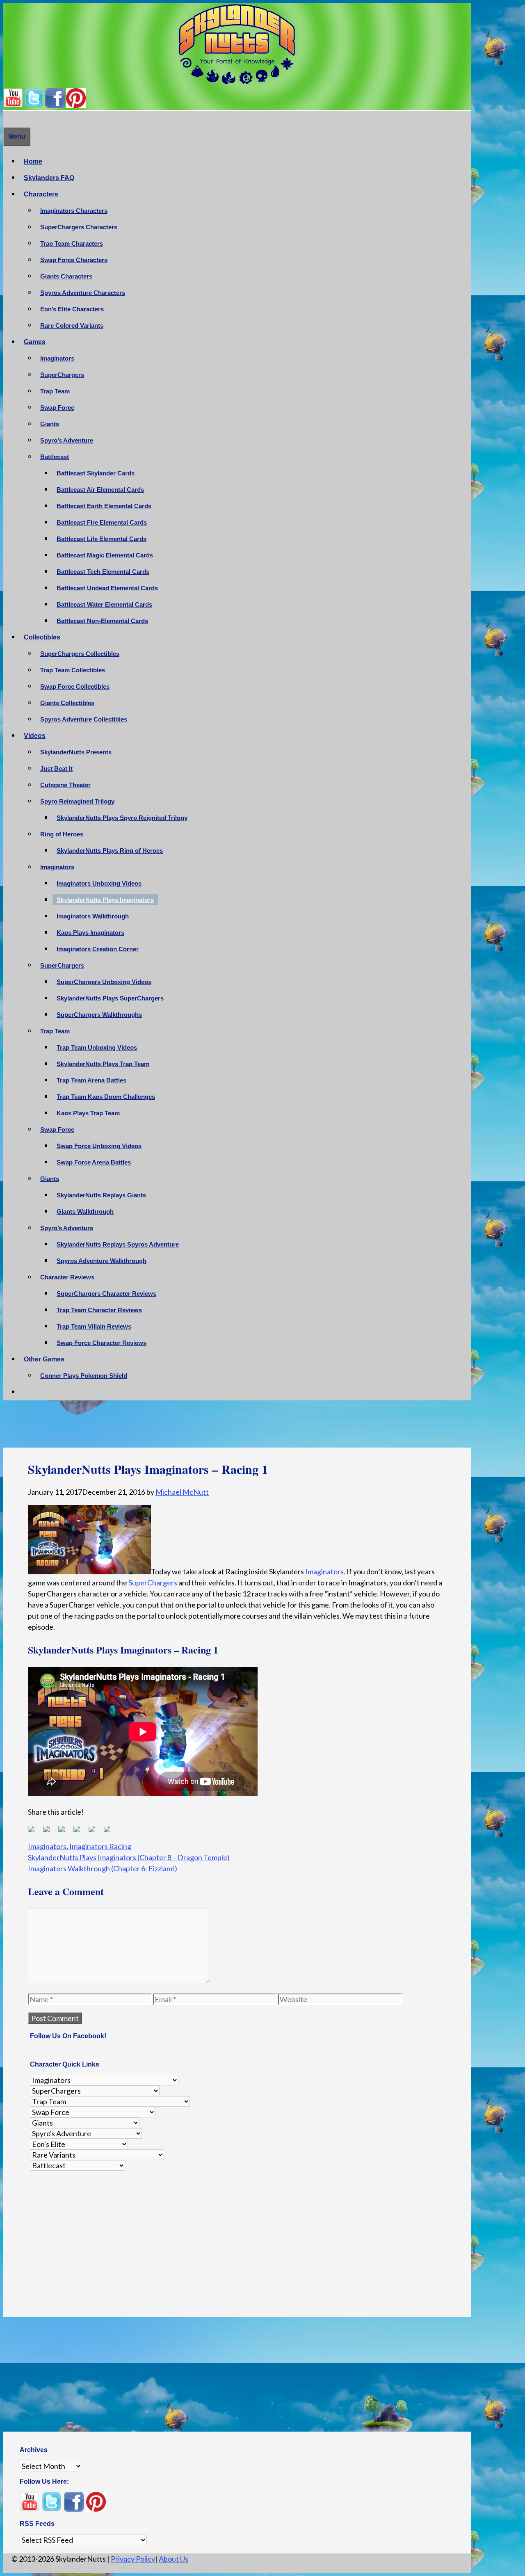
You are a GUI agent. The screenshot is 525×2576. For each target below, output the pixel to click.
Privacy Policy (133, 2559)
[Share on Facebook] (34, 1832)
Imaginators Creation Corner (98, 949)
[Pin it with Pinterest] (80, 1832)
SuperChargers (62, 375)
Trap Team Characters (72, 243)
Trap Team (55, 391)
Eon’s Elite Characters (72, 309)
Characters (41, 194)
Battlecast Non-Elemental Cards (102, 621)
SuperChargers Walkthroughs (99, 1015)
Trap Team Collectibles (73, 670)
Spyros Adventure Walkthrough (102, 1261)
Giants (50, 424)
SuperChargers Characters (79, 227)
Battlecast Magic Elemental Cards (105, 555)
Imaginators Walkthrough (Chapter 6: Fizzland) (103, 1868)
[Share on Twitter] (50, 1832)
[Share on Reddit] (65, 1832)
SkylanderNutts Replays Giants (101, 1195)
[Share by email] (110, 1832)
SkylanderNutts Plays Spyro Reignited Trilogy (122, 818)
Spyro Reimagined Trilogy (77, 801)
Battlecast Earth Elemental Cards (104, 506)
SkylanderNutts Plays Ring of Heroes (110, 851)
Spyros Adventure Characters (83, 293)
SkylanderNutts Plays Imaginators (105, 900)
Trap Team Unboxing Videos (97, 1047)
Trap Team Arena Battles (91, 1080)
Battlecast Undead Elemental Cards (107, 588)
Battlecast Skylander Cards (96, 473)
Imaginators (57, 358)
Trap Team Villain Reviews (94, 1326)
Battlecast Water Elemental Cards (104, 604)
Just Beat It (56, 768)
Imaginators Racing (100, 1846)
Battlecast (55, 457)
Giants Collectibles (67, 703)
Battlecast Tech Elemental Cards (103, 572)
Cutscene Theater (65, 785)
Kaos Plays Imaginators (90, 933)
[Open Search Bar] (7, 119)
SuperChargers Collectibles (80, 654)
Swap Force (57, 408)
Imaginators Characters (74, 211)
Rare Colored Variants (72, 325)
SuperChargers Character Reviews (106, 1294)
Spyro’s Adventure (67, 440)
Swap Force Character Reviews (102, 1343)
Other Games (44, 1359)
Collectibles (42, 637)
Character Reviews (67, 1277)
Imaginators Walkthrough (93, 916)
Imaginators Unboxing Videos (99, 883)
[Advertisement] (237, 1426)
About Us (173, 2559)
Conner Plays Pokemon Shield (84, 1376)
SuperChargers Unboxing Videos (104, 982)
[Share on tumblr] (95, 1832)
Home (33, 161)
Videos (35, 736)
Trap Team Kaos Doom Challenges (106, 1097)
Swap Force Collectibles (75, 686)
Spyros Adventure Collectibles (84, 719)
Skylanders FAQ (49, 178)
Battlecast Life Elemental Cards (102, 539)
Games (35, 342)
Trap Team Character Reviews (99, 1310)
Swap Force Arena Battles (94, 1162)
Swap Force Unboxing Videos (99, 1146)
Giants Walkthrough (85, 1211)
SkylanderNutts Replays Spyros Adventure (118, 1244)
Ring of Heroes (62, 834)
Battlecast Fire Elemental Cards (102, 522)
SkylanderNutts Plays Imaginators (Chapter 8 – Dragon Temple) (129, 1857)
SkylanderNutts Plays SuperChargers (110, 998)
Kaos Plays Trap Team (88, 1113)
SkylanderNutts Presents (76, 752)
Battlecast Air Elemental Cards (100, 490)
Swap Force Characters (74, 260)
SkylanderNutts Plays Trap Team (103, 1064)
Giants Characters (66, 276)
